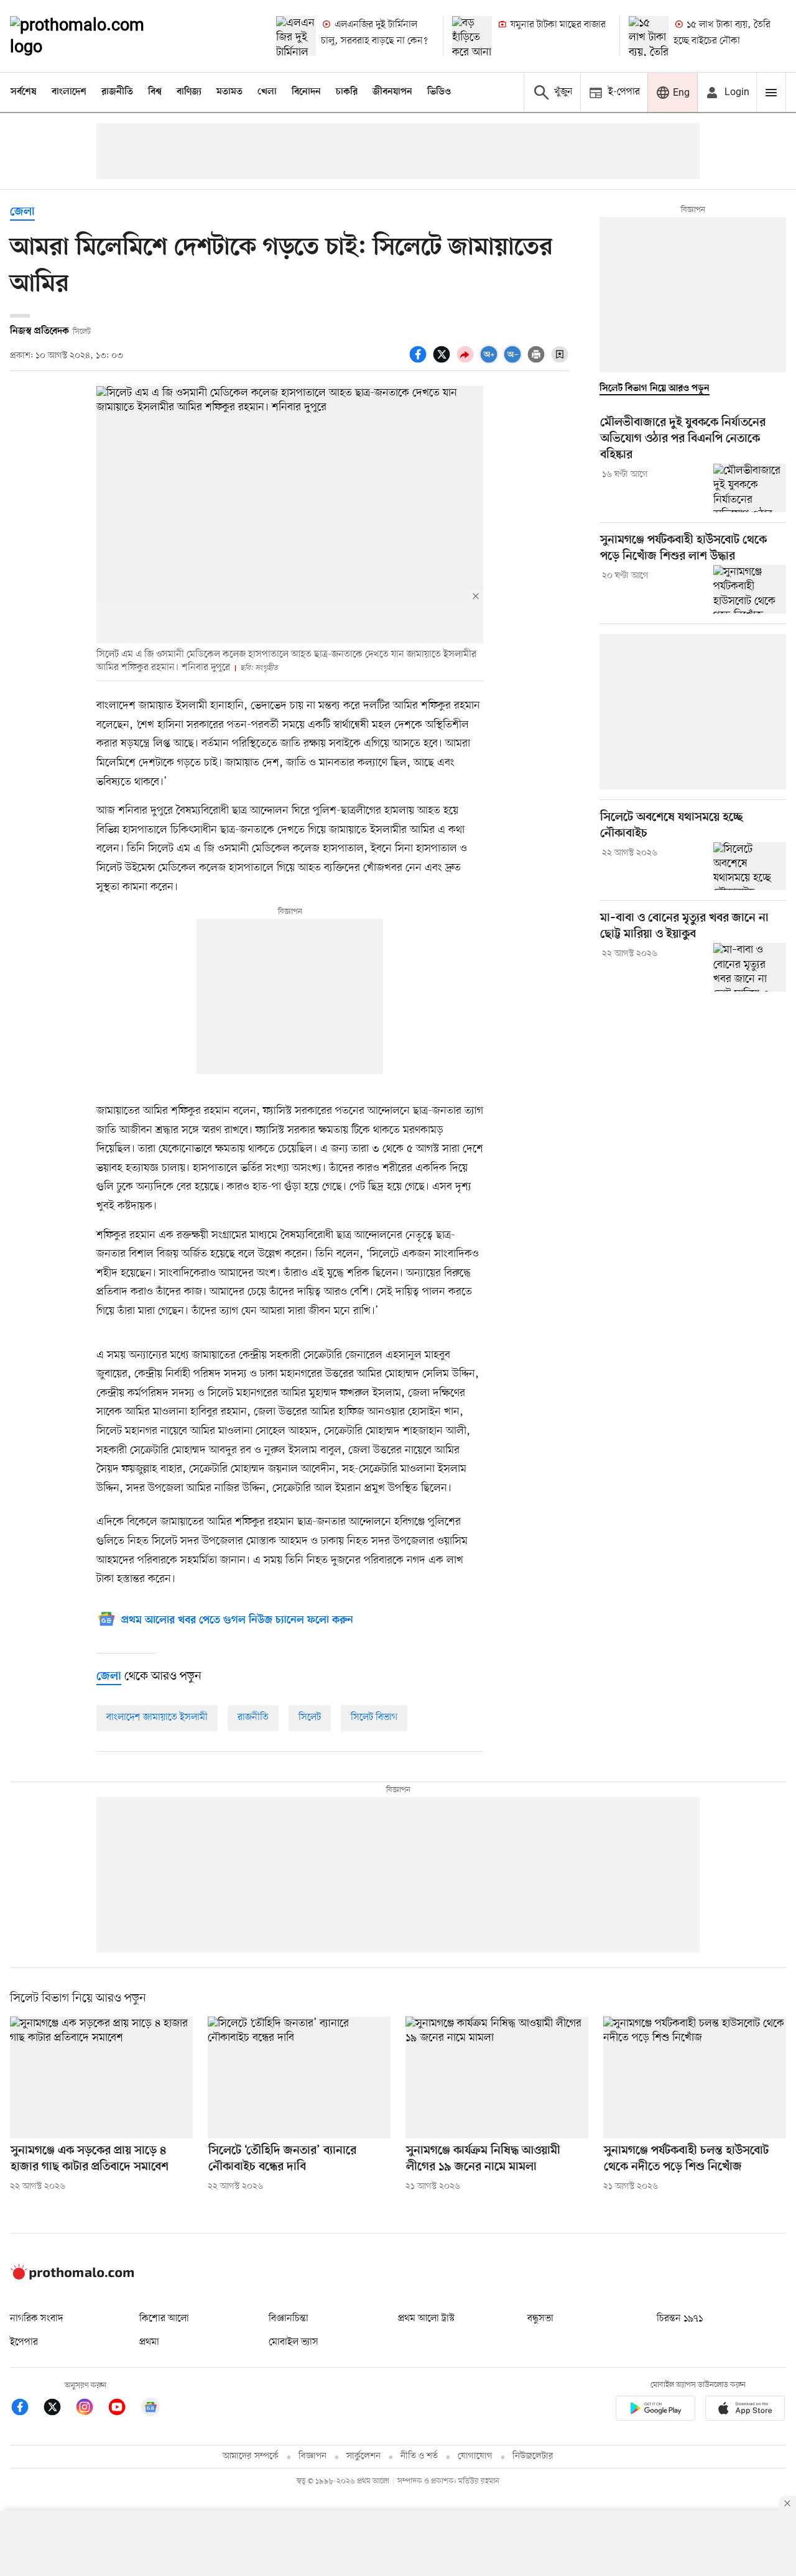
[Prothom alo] (94, 36)
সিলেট (310, 1718)
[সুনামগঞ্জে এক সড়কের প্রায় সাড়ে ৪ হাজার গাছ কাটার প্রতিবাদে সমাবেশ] (101, 2077)
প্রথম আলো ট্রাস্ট (426, 2319)
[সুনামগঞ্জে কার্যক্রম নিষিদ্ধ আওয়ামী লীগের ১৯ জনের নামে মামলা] (497, 2077)
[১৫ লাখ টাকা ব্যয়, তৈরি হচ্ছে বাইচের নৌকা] (649, 36)
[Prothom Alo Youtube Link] (123, 2409)
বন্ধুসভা (540, 2319)
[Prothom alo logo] (72, 2277)
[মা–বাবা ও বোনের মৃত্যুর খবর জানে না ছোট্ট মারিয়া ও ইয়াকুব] (750, 967)
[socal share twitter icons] (443, 361)
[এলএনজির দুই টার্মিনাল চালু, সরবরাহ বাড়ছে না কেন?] (296, 36)
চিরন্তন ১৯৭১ (680, 2319)
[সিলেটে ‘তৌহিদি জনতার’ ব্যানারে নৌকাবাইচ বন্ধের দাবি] (299, 2077)
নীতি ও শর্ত (419, 2456)
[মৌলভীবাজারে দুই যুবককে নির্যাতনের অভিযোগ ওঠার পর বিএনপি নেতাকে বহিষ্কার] (750, 488)
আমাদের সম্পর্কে (251, 2456)
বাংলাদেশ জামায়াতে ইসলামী (157, 1718)
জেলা (22, 212)
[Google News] (150, 2409)
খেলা (267, 92)
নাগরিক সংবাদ (36, 2319)
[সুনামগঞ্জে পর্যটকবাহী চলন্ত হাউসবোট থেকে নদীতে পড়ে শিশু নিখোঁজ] (695, 2077)
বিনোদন (306, 92)
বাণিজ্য (189, 92)
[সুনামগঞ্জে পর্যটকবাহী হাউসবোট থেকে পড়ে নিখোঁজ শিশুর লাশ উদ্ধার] (750, 589)
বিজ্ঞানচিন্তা (289, 2319)
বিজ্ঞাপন (312, 2456)
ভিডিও (439, 92)
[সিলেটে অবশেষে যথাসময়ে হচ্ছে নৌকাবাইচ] (750, 867)
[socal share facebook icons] (420, 361)
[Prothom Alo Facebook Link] (26, 2409)
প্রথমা (149, 2342)
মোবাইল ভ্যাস (294, 2342)
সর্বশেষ (24, 92)
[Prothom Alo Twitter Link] (58, 2409)
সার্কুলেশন (363, 2456)
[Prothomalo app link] (655, 2410)
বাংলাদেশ (69, 92)
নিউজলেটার (533, 2456)
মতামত (229, 92)
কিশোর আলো (164, 2319)
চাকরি (347, 92)
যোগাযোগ (475, 2456)
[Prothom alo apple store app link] (745, 2410)
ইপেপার (24, 2342)
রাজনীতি (117, 92)
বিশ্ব (155, 92)
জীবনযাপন (392, 92)
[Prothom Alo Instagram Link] (91, 2409)
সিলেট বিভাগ (374, 1718)
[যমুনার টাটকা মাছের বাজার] (472, 36)
